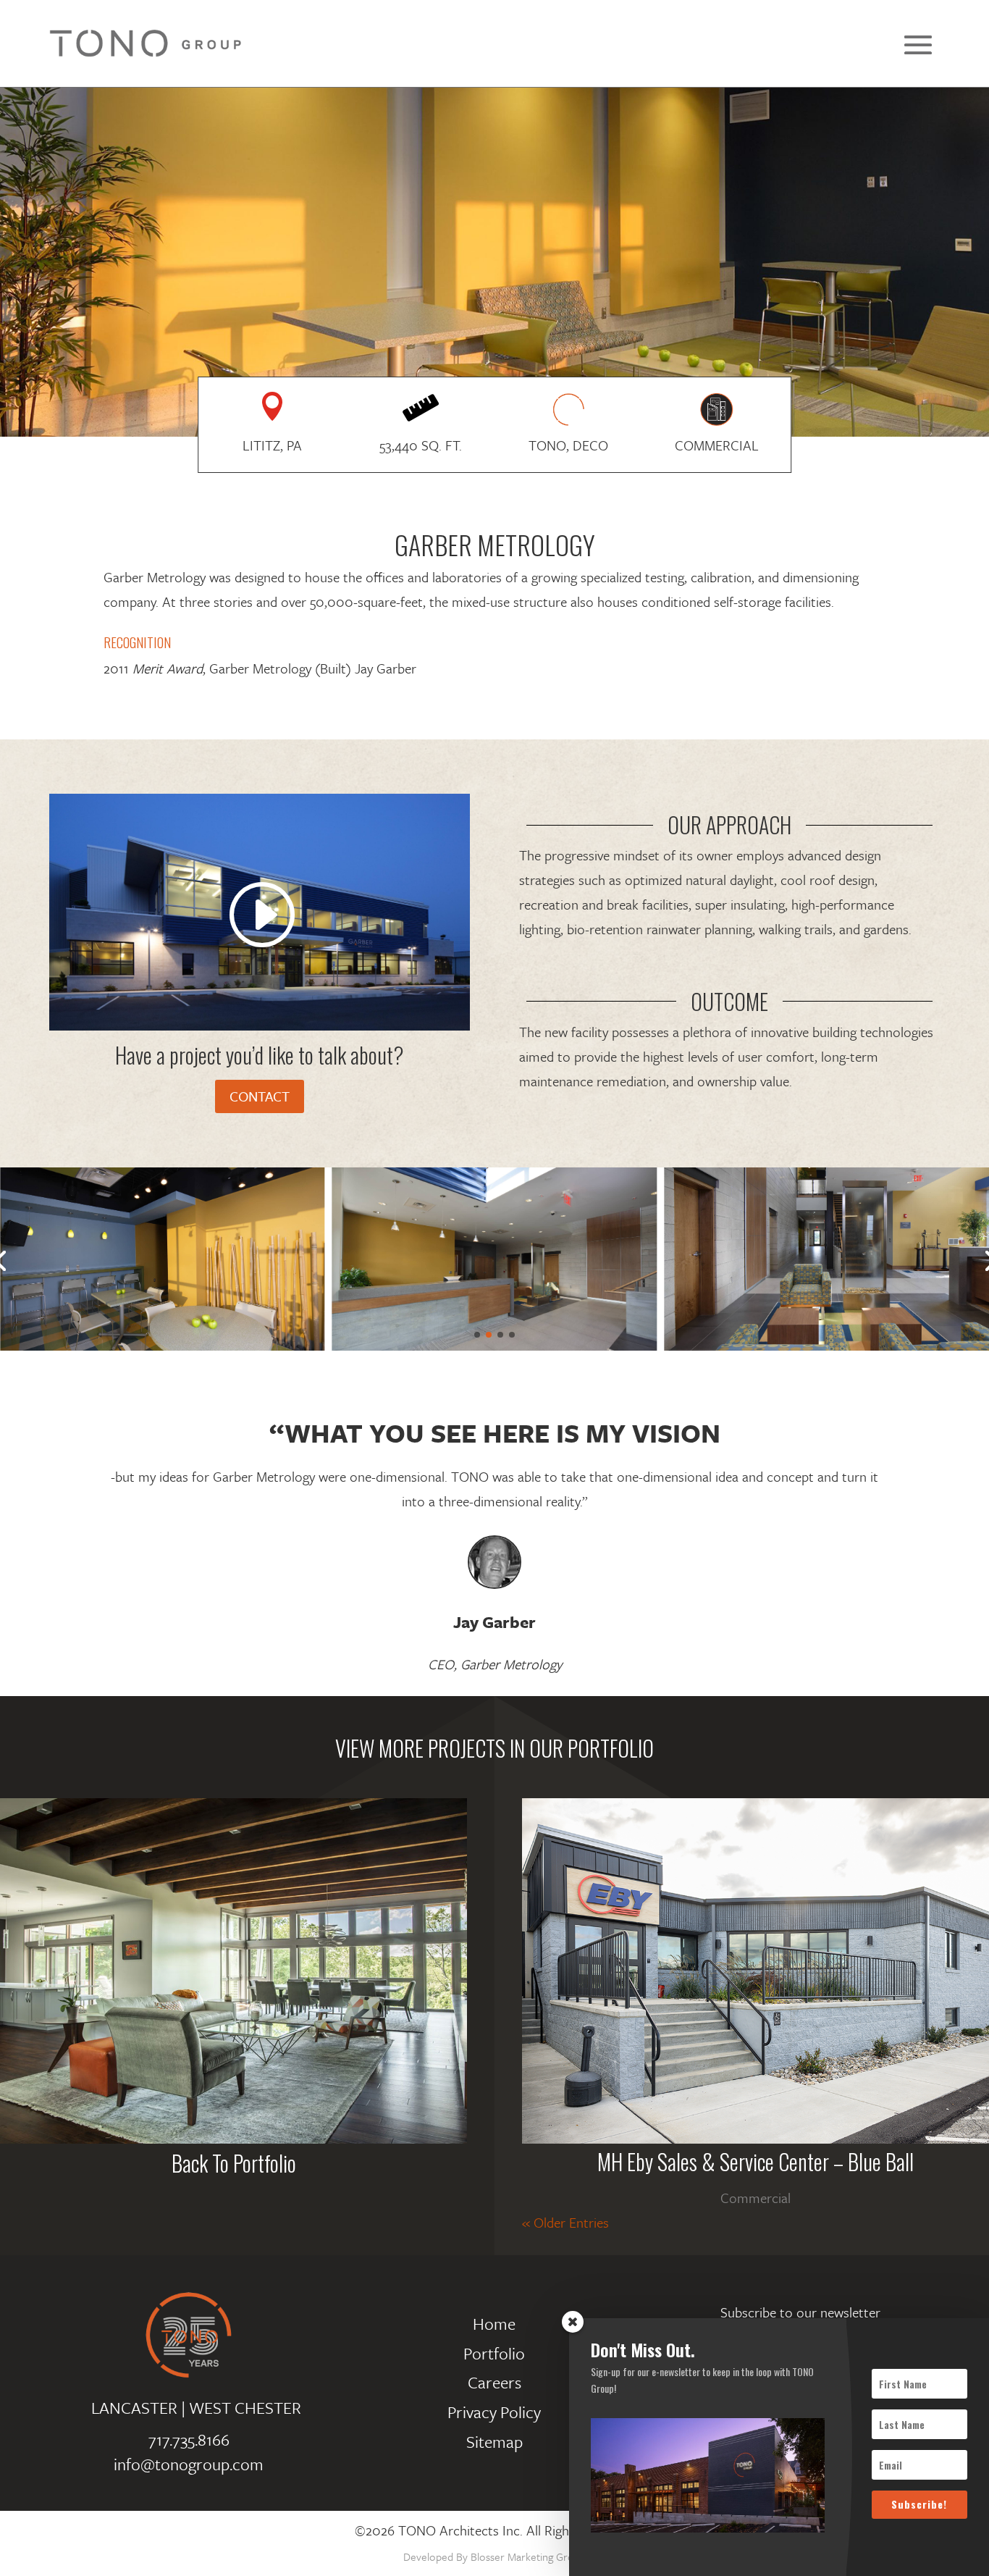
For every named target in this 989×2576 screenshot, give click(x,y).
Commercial (756, 2198)
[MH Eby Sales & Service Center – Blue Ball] (756, 1971)
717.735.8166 (189, 2439)
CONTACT (260, 1096)
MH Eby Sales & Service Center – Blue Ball (756, 2161)
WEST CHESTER (245, 2408)
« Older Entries (565, 2222)
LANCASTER (134, 2408)
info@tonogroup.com (189, 2464)
